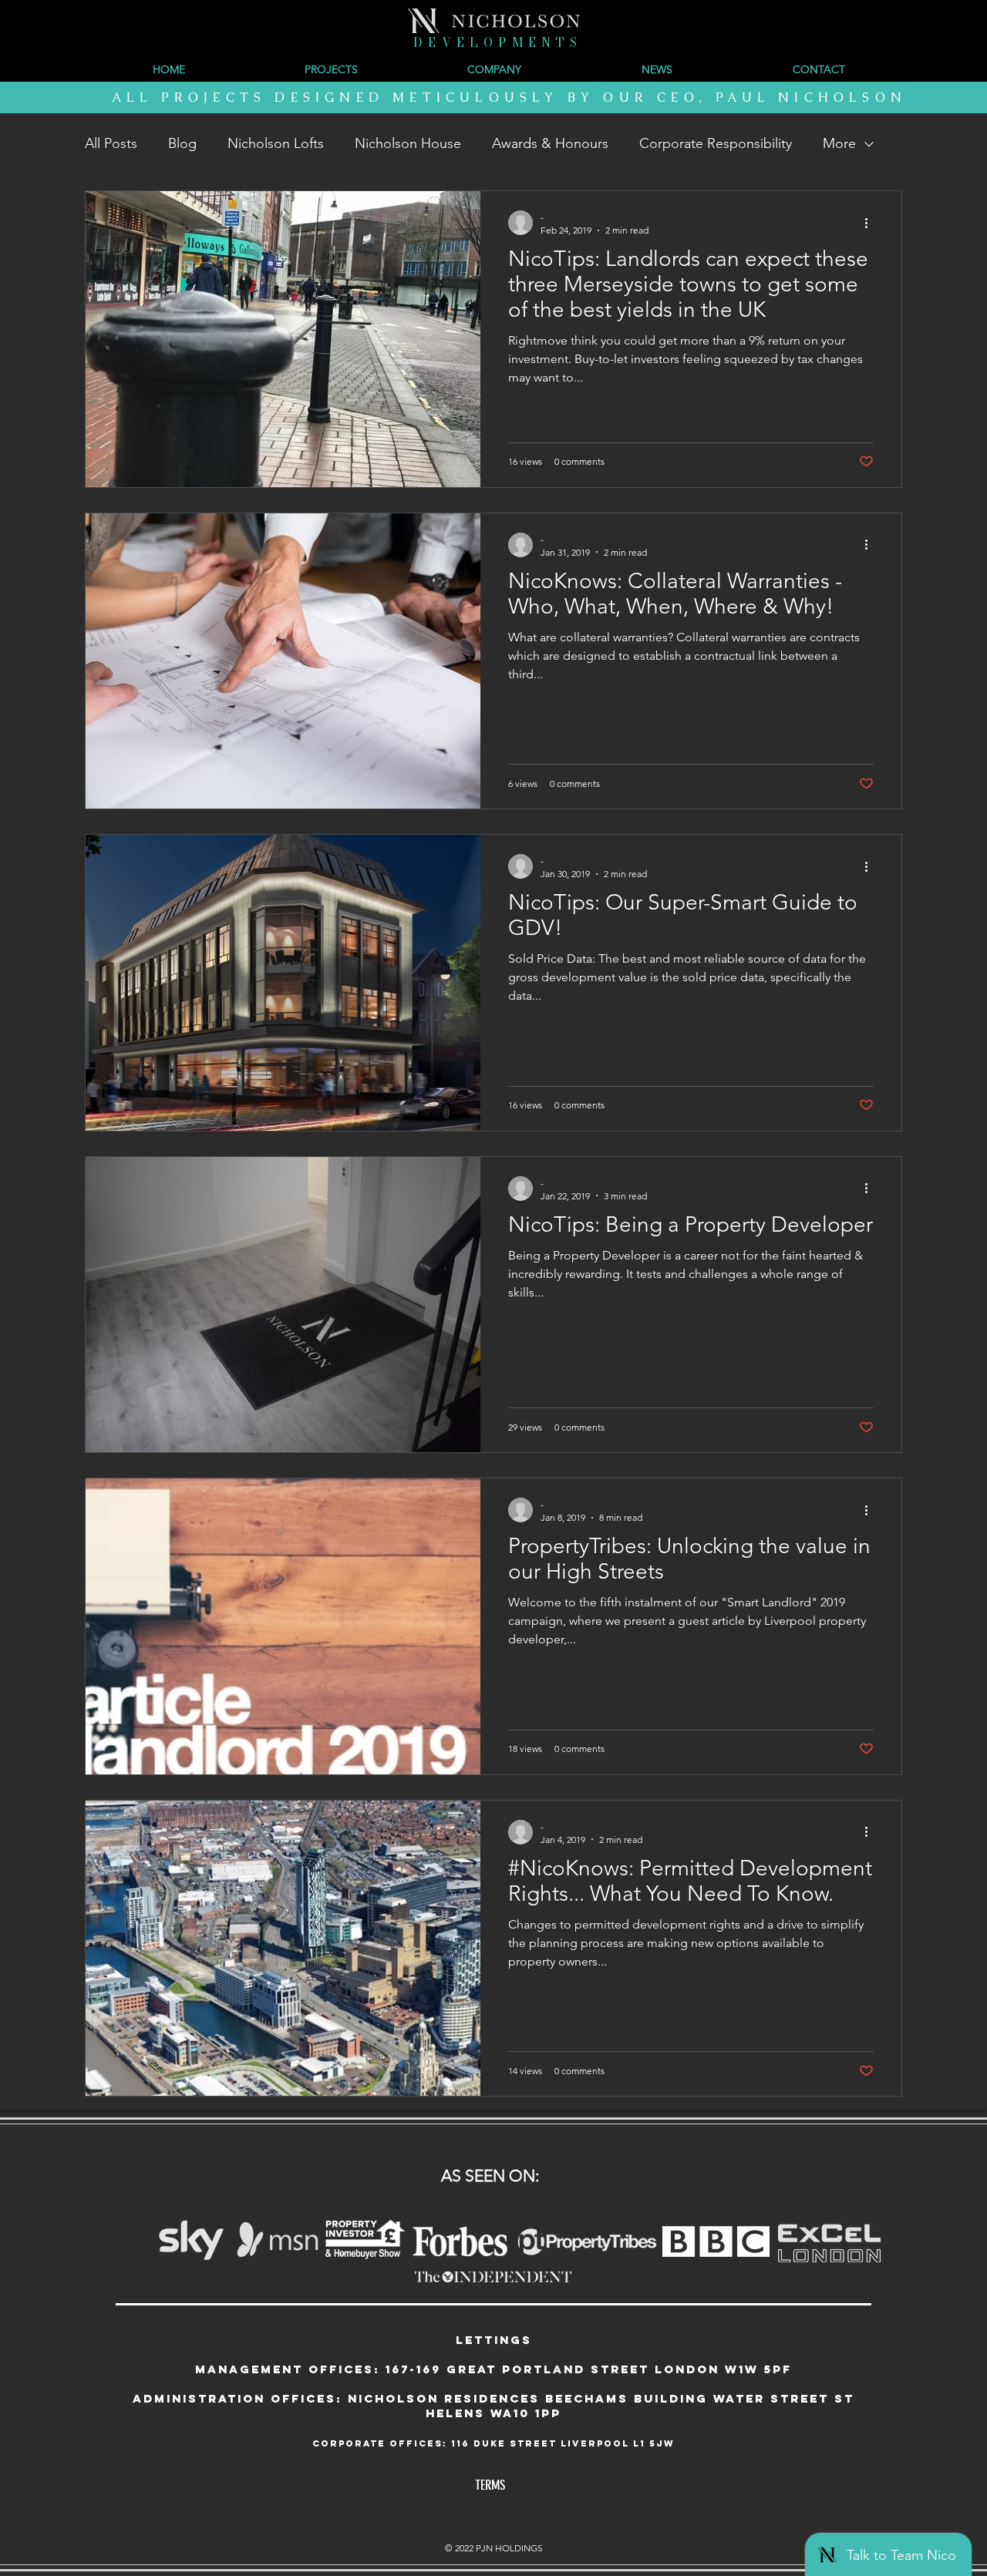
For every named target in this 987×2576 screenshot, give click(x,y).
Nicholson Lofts (276, 143)
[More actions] (871, 223)
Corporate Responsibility (716, 143)
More (839, 143)
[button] (494, 69)
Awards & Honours (550, 143)
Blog (182, 143)
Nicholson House (408, 143)
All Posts (111, 143)
